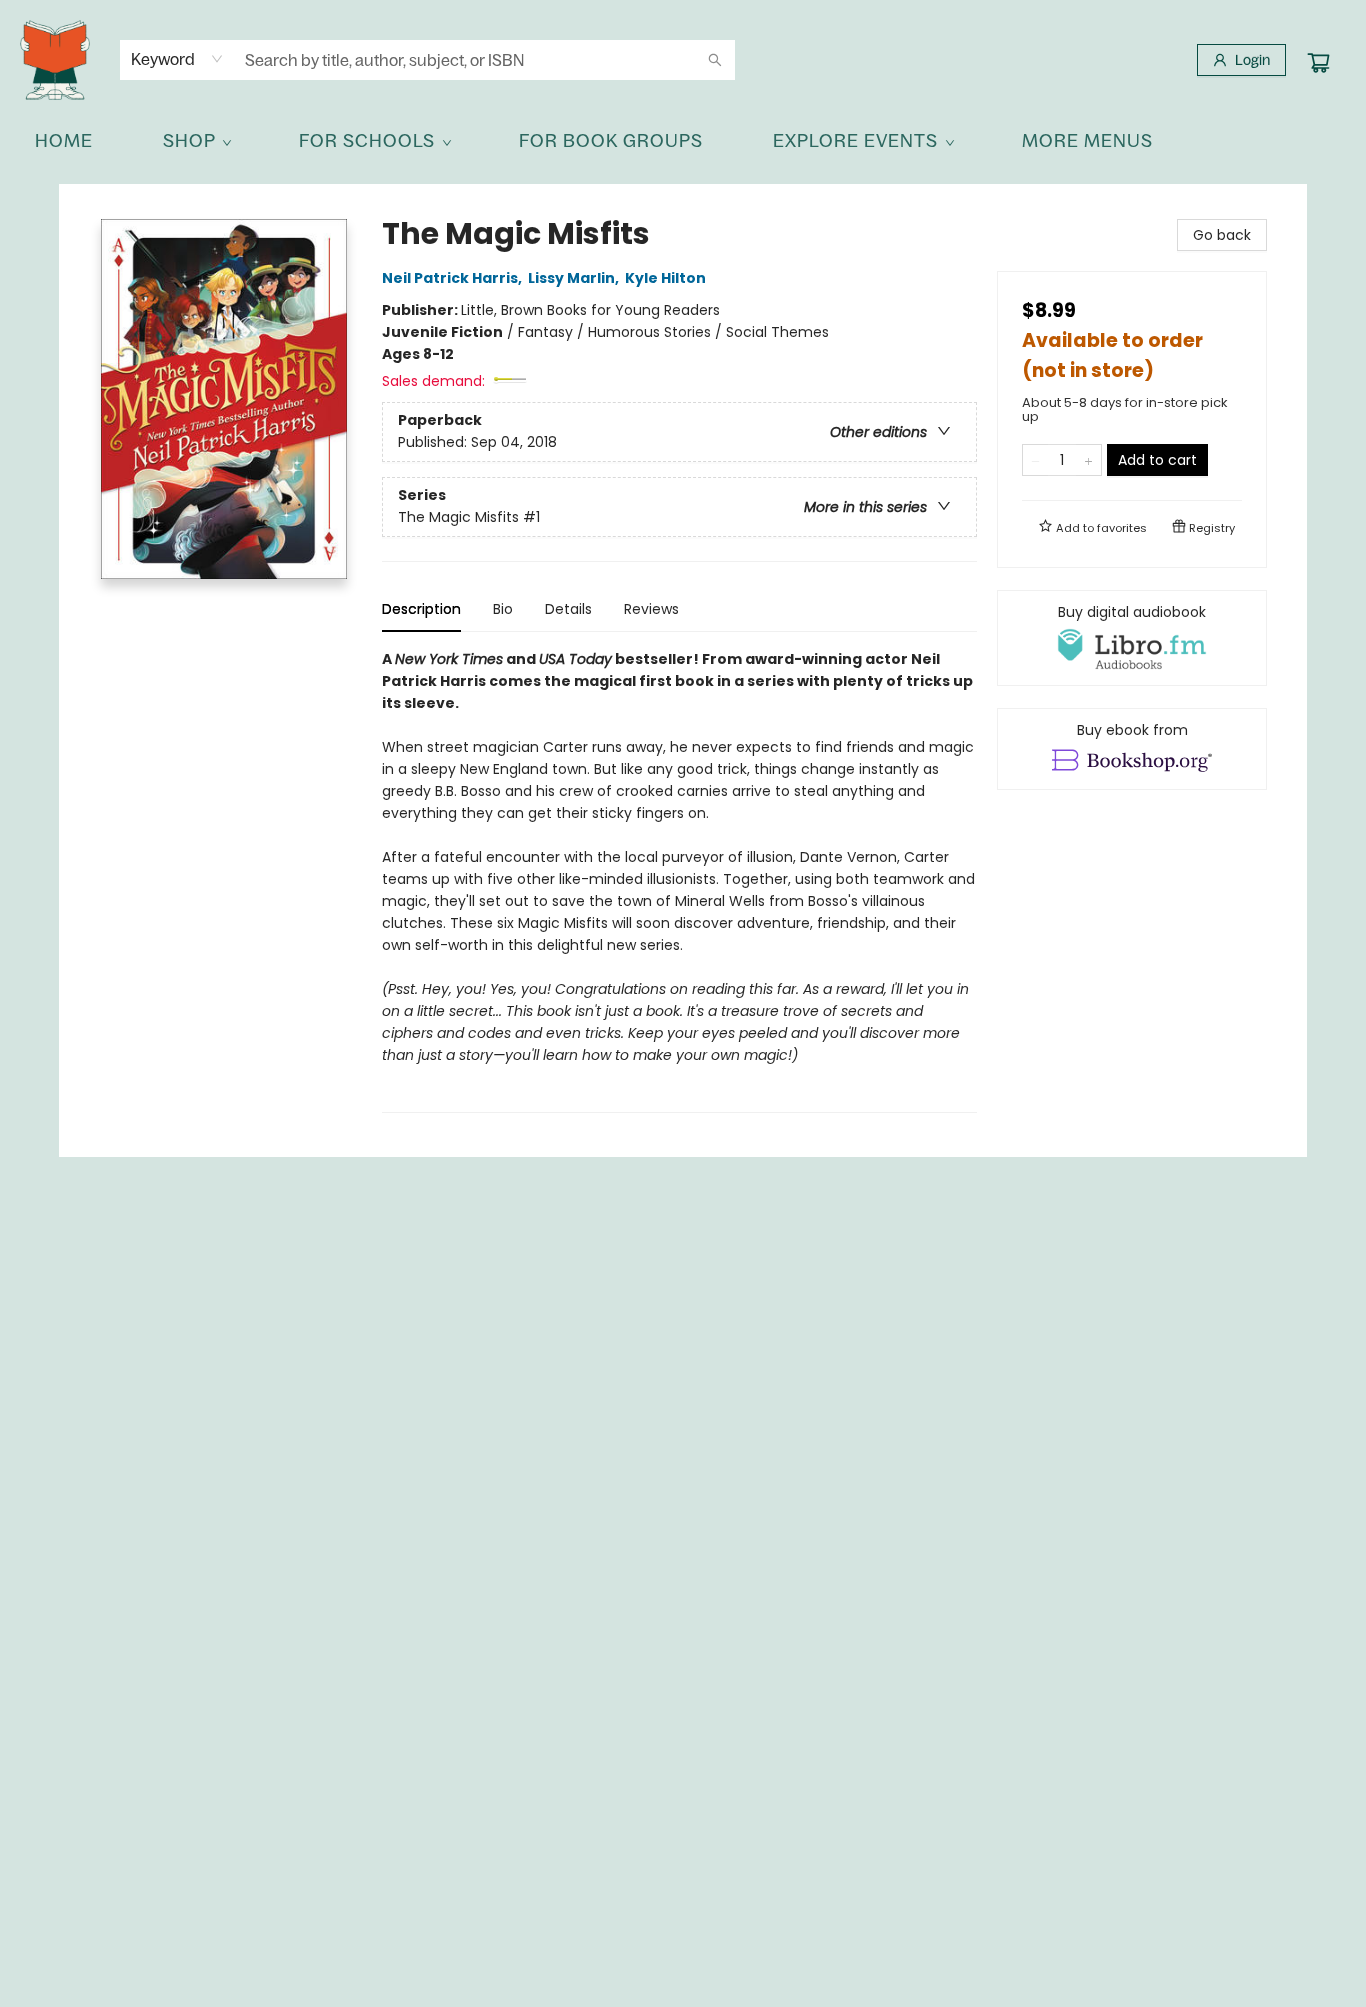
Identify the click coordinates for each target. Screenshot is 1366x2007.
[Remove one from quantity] (1035, 460)
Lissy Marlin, (575, 278)
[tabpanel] (679, 880)
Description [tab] (421, 609)
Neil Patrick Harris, (453, 278)
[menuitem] (64, 141)
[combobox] (177, 59)
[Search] (715, 60)
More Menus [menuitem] (1087, 140)
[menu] (683, 141)
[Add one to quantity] (1088, 460)
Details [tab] (568, 609)
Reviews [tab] (651, 609)
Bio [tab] (503, 609)
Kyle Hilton (665, 278)
